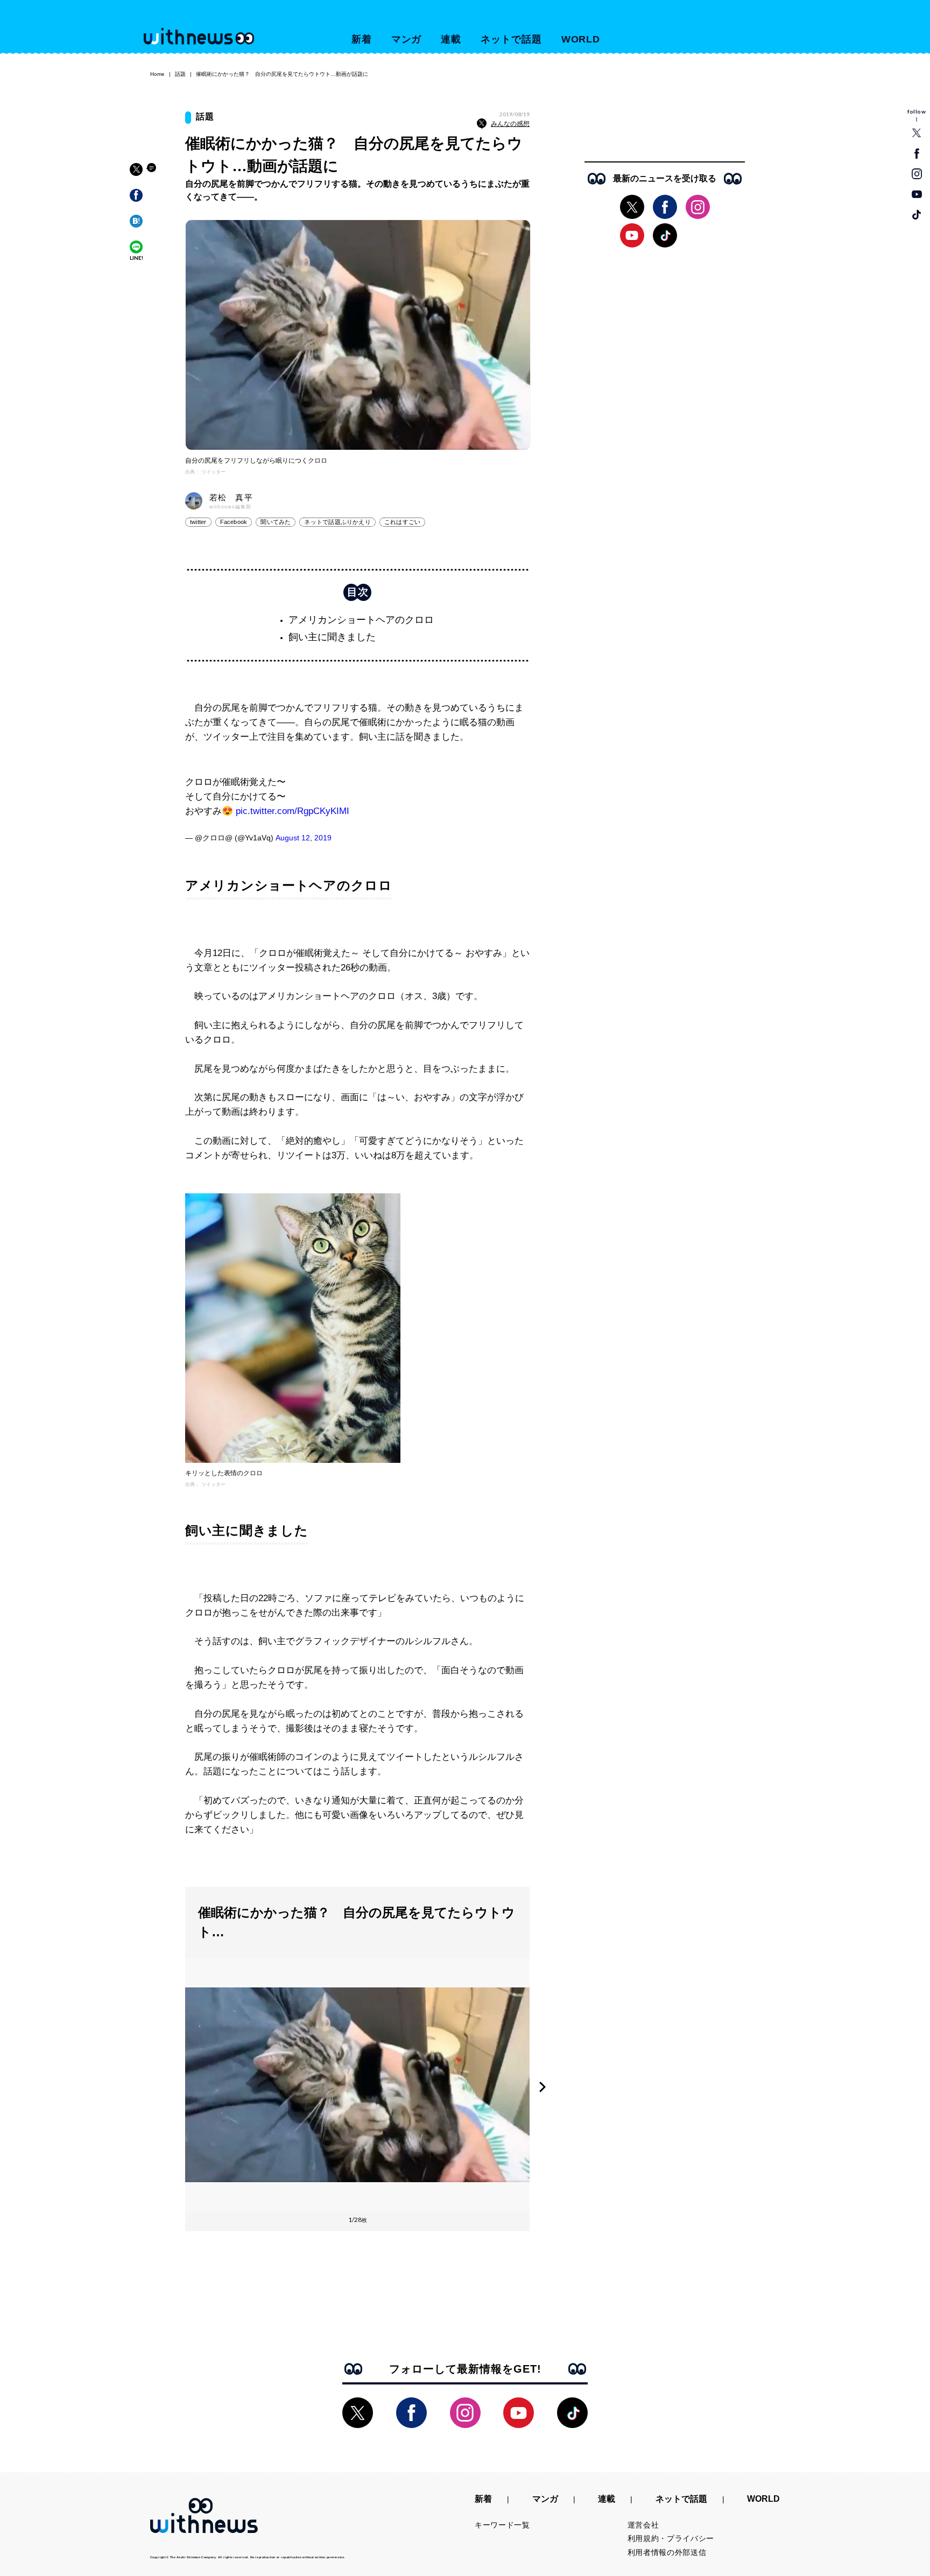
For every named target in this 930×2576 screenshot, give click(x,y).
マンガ (407, 39)
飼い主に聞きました (332, 637)
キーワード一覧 (502, 2525)
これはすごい (402, 522)
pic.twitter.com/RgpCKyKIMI (293, 811)
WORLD (581, 39)
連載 (451, 39)
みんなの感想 (510, 124)
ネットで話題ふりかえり (337, 522)
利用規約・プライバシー (671, 2538)
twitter (198, 522)
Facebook (234, 522)
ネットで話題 (511, 39)
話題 (180, 74)
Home (157, 74)
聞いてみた (276, 522)
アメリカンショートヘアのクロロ (361, 620)
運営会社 (643, 2525)
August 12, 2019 (304, 838)
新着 (362, 39)
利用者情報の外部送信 (667, 2552)
